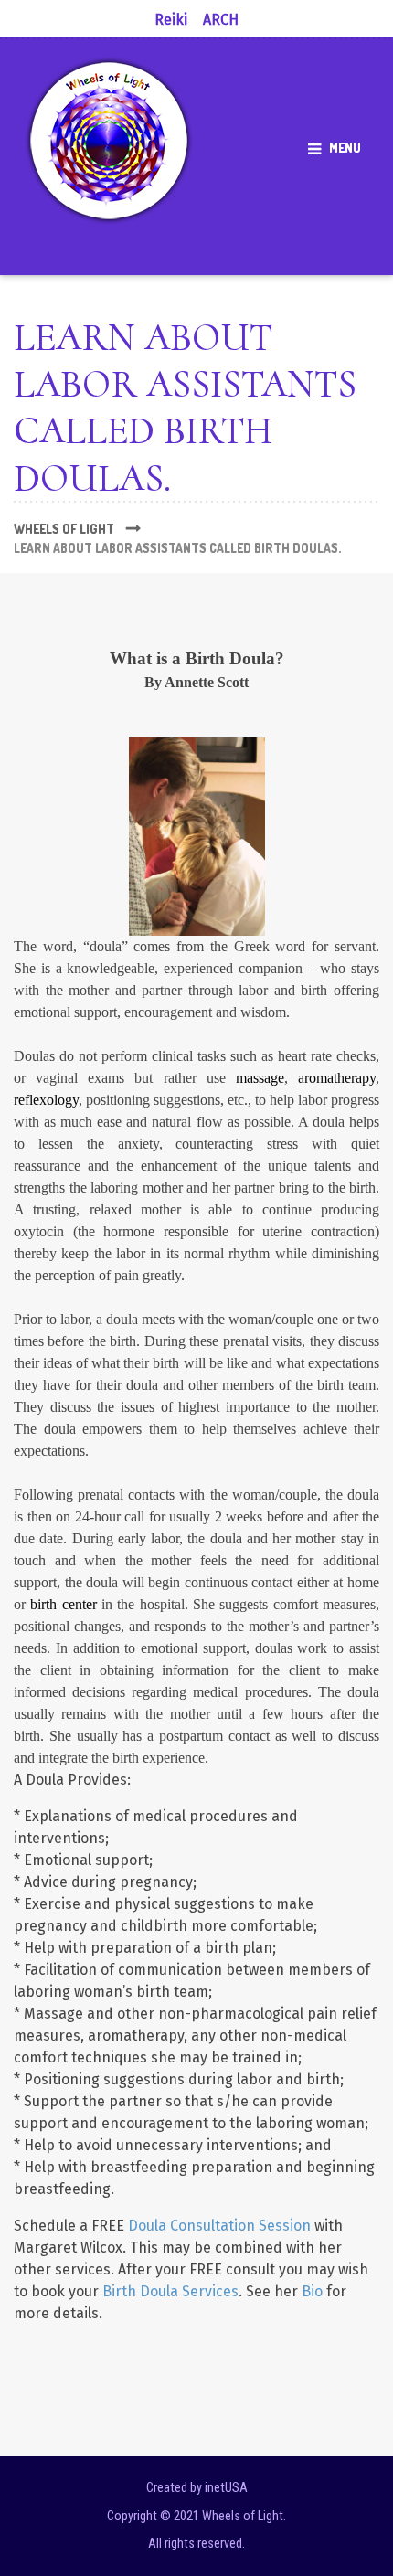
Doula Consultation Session (219, 2226)
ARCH (221, 20)
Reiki (171, 20)
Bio (312, 2291)
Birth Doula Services (170, 2291)
